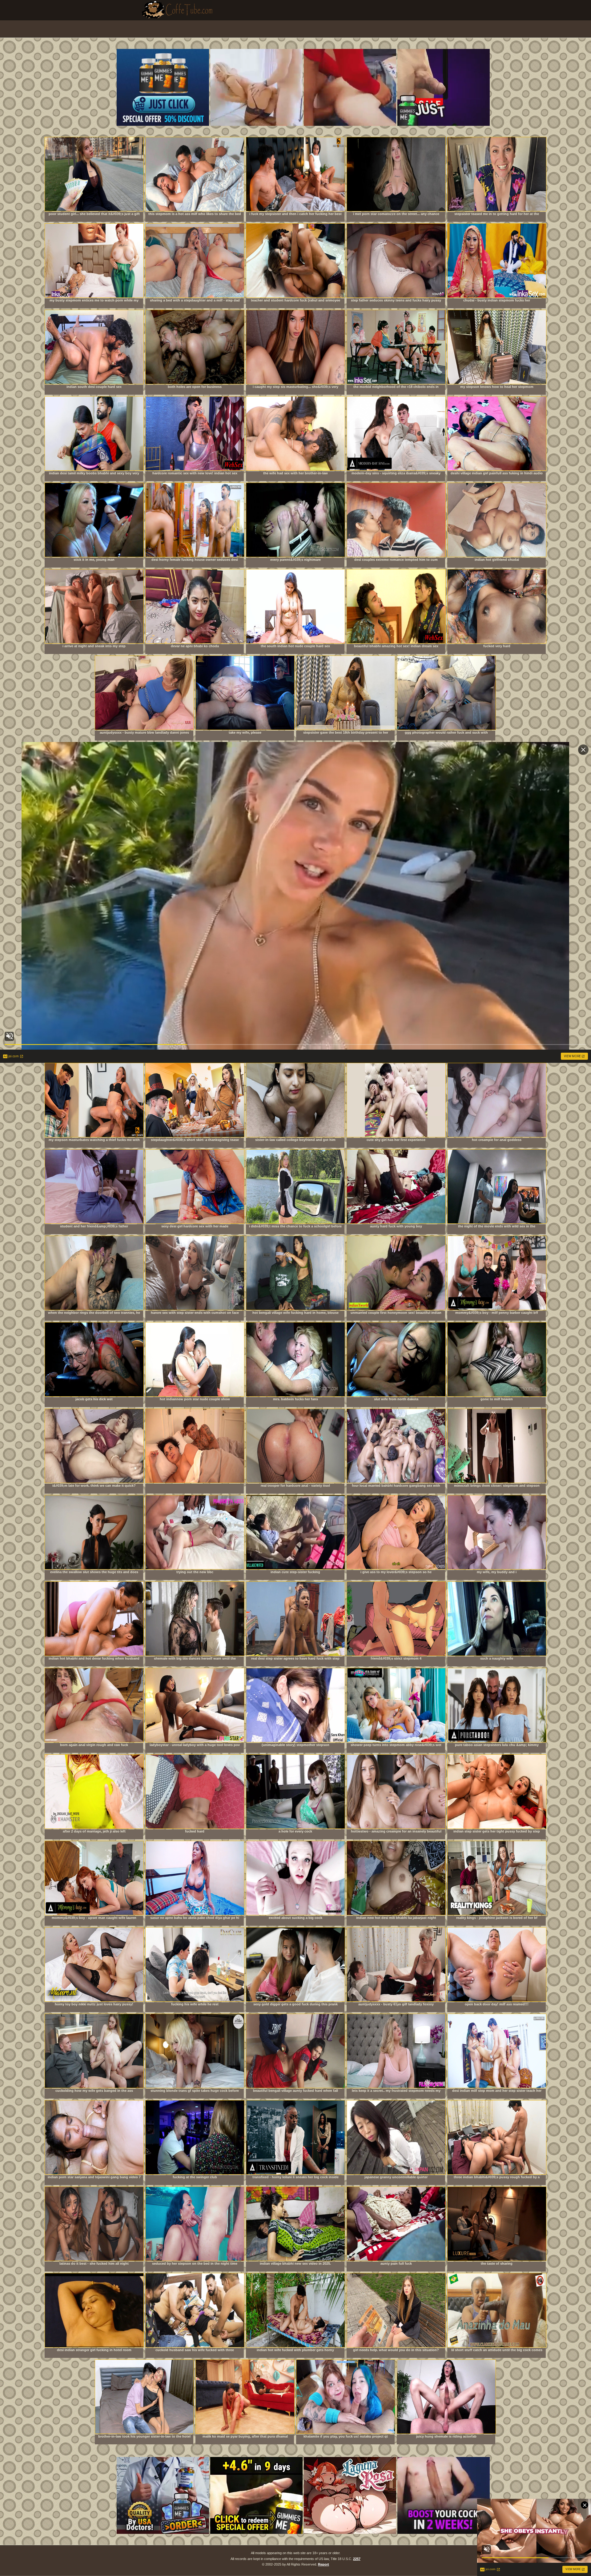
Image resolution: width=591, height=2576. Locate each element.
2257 (357, 2559)
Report (324, 2564)
